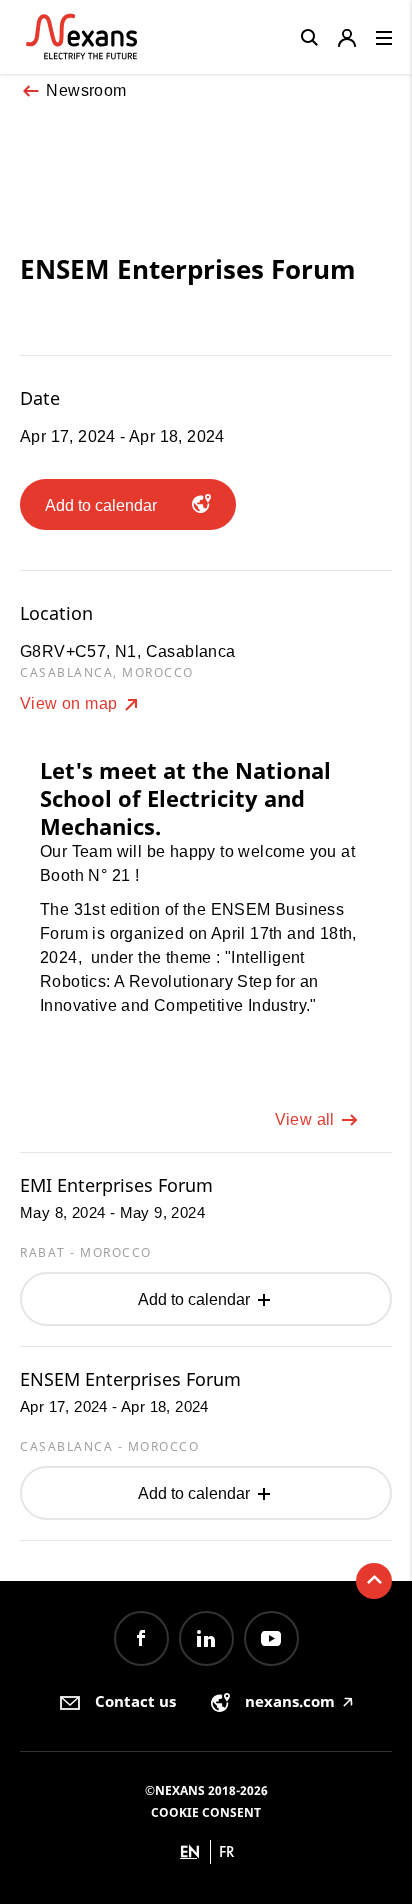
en (190, 1851)
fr (227, 1851)
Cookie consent (206, 1812)
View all (307, 1119)
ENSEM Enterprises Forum (130, 1379)
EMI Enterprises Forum (116, 1185)
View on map (71, 703)
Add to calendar (196, 1299)
